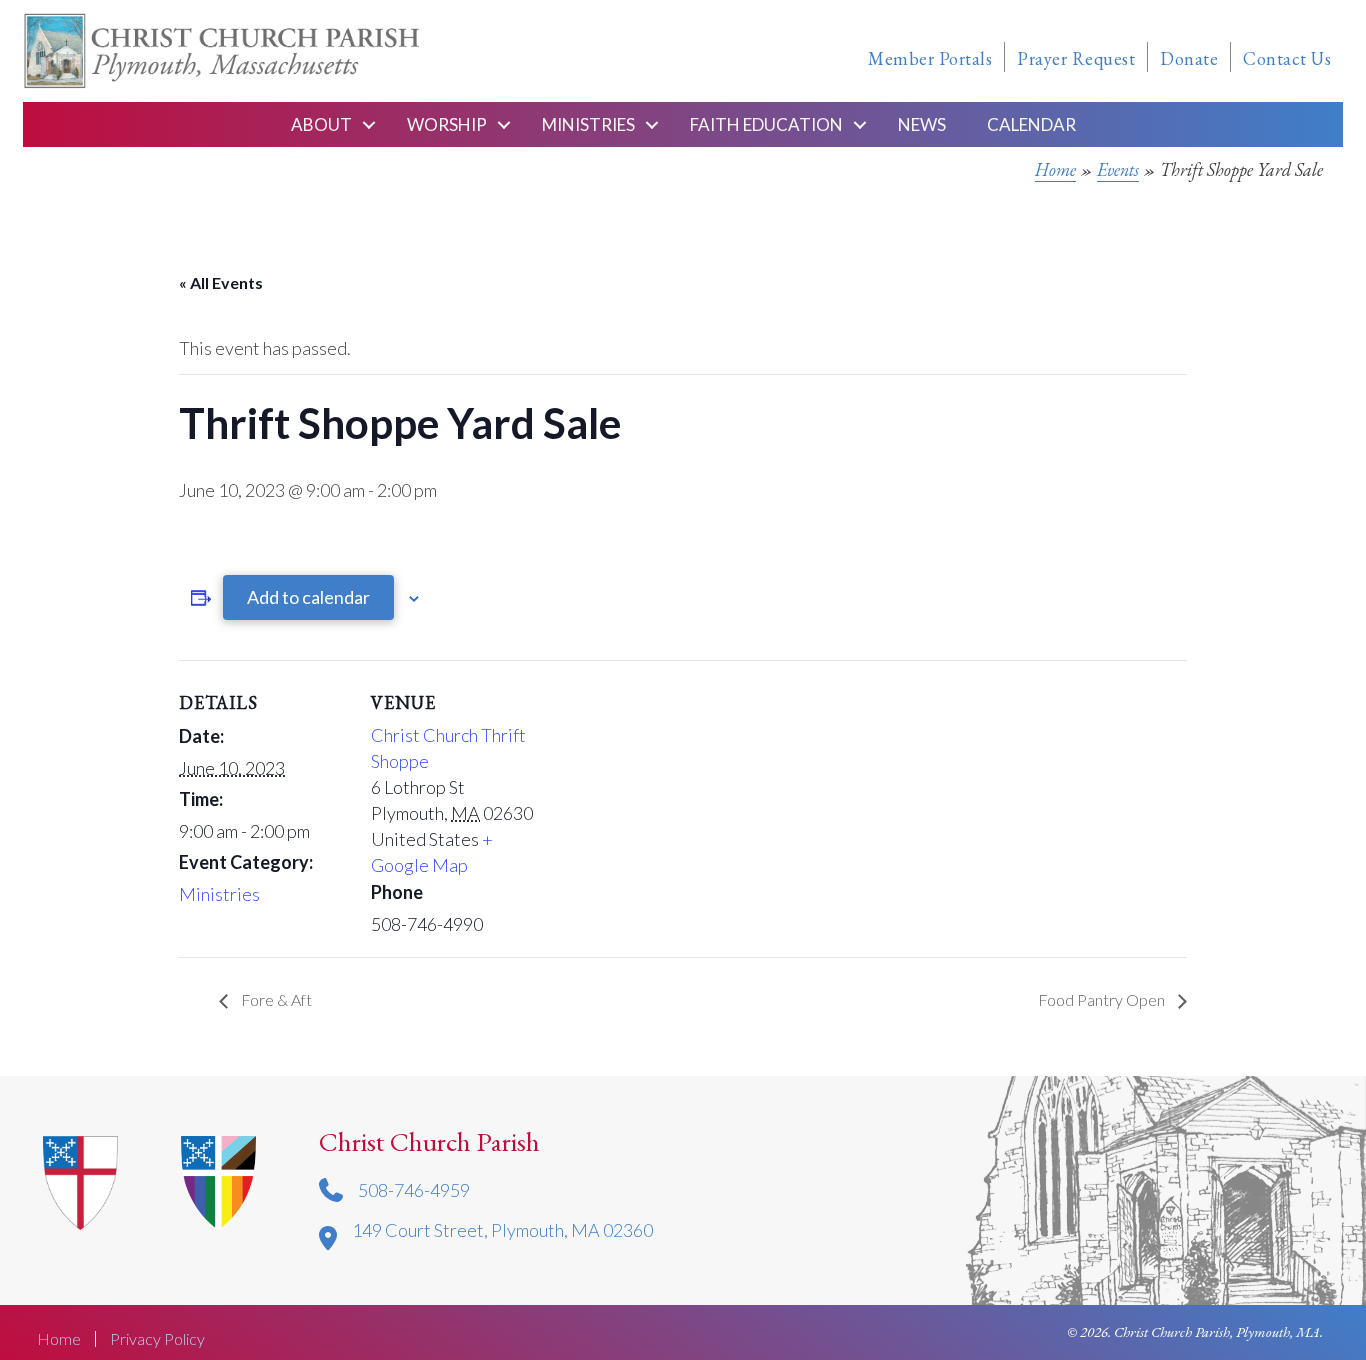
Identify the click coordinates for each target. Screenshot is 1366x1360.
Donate (1189, 58)
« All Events (221, 282)
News (922, 124)
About (321, 124)
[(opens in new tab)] (218, 1181)
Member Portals (930, 58)
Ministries (588, 124)
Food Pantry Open (1103, 999)
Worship (447, 124)
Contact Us (1287, 58)
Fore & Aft (275, 999)
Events (1118, 169)
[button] (369, 124)
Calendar (1031, 124)
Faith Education (766, 124)
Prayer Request (1076, 58)
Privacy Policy (157, 1339)
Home (1055, 169)
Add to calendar (308, 597)
